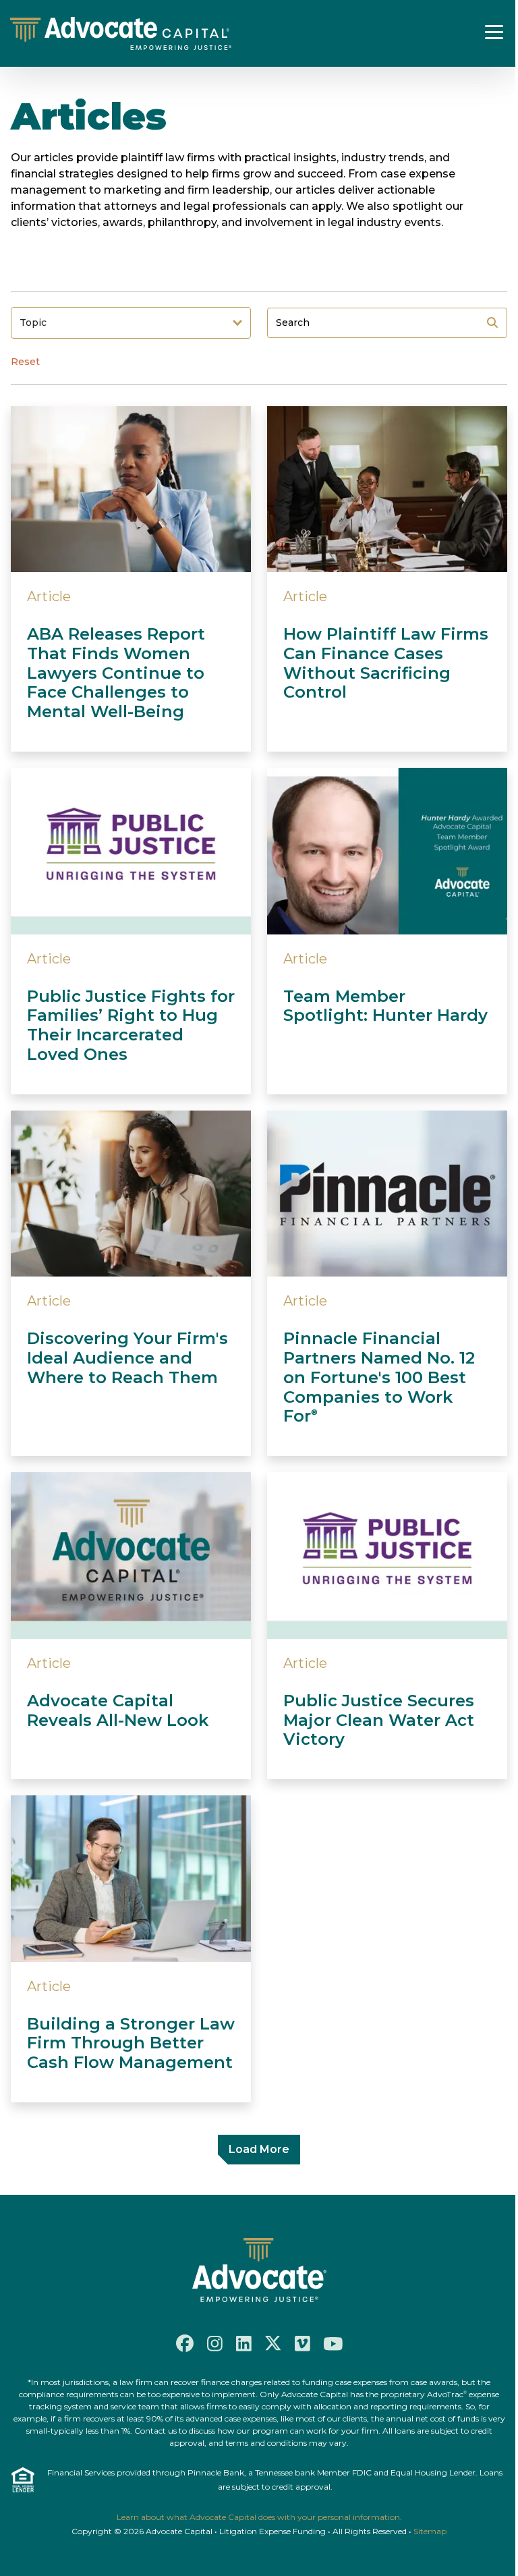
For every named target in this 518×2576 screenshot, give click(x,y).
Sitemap (430, 2531)
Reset (25, 362)
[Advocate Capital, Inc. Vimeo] (303, 2344)
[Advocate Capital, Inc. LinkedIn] (244, 2344)
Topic (33, 323)
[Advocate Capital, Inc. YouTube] (333, 2343)
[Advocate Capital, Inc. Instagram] (215, 2344)
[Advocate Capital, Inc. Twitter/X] (273, 2343)
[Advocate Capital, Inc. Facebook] (185, 2343)
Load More (259, 2149)
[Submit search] (492, 323)
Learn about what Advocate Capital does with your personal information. (259, 2517)
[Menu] (494, 32)
